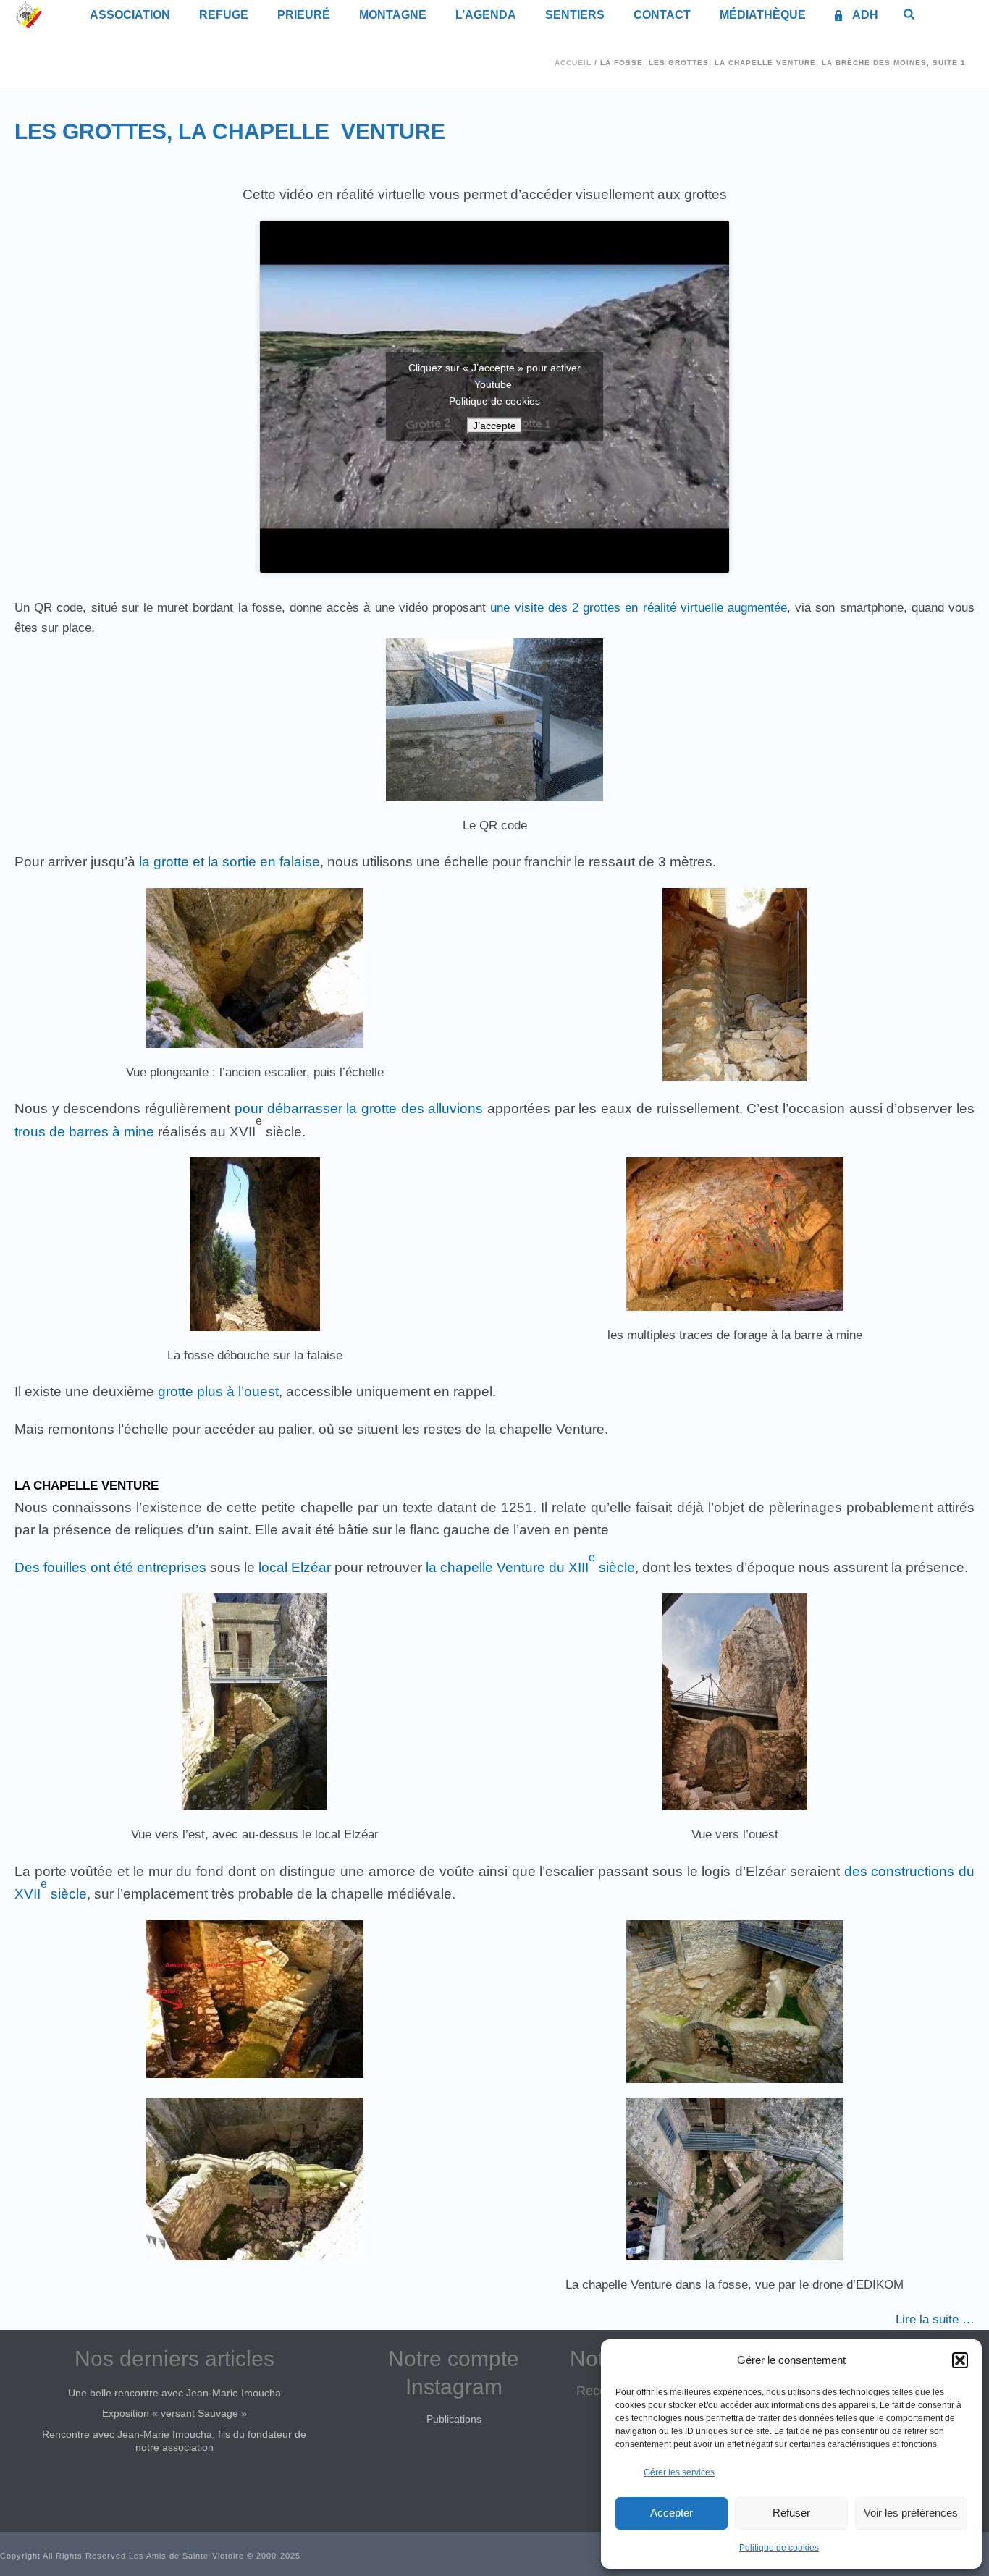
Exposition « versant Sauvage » (174, 2413)
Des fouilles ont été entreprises (110, 1567)
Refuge (224, 15)
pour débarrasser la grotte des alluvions (359, 1108)
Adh (865, 15)
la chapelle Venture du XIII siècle (530, 1567)
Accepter (672, 2513)
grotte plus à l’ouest (216, 1392)
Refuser (791, 2513)
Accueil (573, 63)
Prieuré (304, 15)
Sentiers (575, 15)
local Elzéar (295, 1567)
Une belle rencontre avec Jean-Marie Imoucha (174, 2393)
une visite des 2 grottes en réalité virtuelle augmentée (636, 608)
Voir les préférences (911, 2513)
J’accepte (494, 426)
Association (130, 15)
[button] (960, 2360)
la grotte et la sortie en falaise (228, 862)
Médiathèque (763, 15)
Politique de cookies (779, 2548)
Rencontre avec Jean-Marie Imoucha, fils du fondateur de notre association (174, 2441)
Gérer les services (679, 2472)
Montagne (393, 15)
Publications (454, 2419)
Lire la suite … (935, 2319)
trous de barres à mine (86, 1132)
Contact (662, 15)
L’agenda (486, 15)
